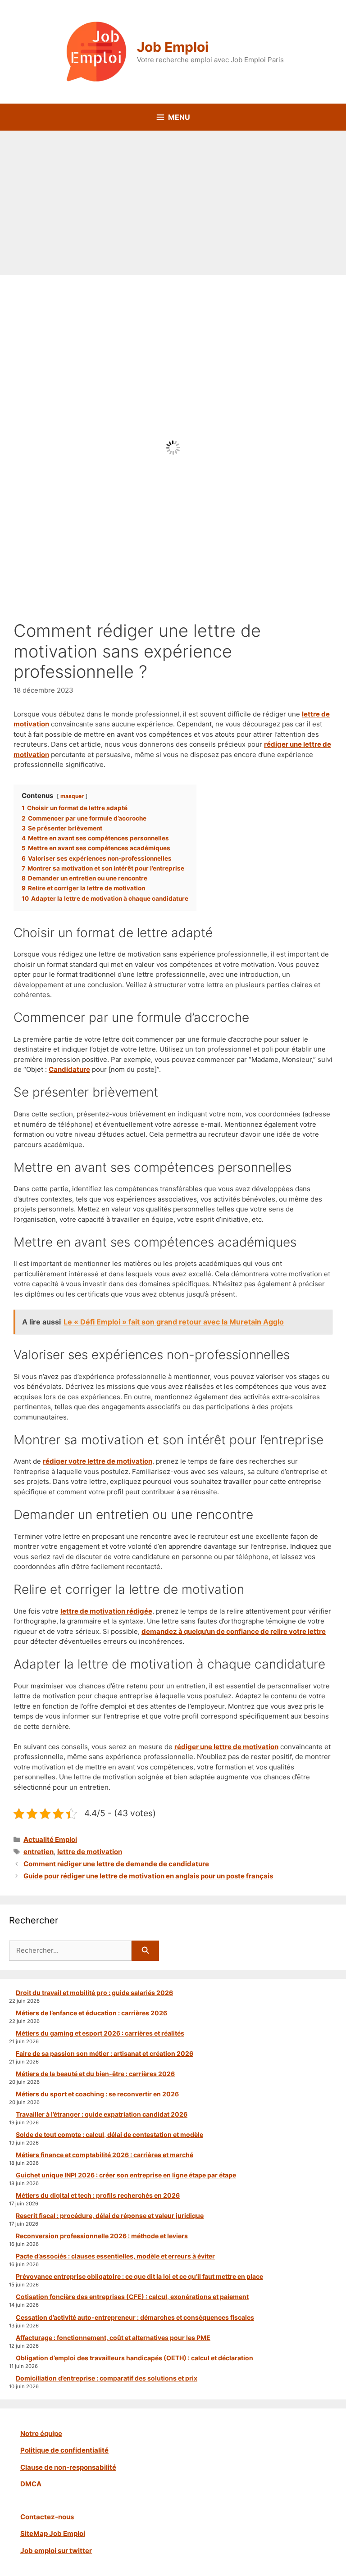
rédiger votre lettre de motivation (98, 1461)
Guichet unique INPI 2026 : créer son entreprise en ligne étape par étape (126, 2175)
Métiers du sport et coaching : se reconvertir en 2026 (97, 2094)
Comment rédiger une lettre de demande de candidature (116, 1864)
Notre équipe (41, 2433)
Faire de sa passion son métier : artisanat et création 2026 (105, 2053)
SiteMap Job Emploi (53, 2533)
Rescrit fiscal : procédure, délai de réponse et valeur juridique (110, 2215)
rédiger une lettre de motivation (226, 1747)
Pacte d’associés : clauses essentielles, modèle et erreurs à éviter (115, 2256)
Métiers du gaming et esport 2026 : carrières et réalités (100, 2033)
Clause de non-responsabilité (68, 2467)
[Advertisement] (173, 198)
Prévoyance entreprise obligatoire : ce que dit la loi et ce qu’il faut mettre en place (139, 2276)
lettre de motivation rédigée (106, 1611)
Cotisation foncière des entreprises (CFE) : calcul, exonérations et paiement (132, 2297)
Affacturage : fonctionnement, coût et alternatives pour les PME (113, 2338)
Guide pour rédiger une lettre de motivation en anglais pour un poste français (148, 1876)
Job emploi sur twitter (56, 2551)
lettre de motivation (90, 1852)
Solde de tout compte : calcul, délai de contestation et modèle (109, 2134)
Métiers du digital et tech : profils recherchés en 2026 (98, 2195)
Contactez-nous (47, 2517)
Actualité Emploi (50, 1839)
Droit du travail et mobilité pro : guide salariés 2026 (94, 1993)
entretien (39, 1852)
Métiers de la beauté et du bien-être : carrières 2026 (95, 2074)
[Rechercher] (145, 1951)
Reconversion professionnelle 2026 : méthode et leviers (102, 2236)
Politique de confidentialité (64, 2450)
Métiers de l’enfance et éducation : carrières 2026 (91, 2013)
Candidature (69, 1069)
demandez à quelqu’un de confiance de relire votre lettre (234, 1631)
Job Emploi (173, 47)
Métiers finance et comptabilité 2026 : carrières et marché (105, 2155)
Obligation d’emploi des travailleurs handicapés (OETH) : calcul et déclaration (134, 2358)
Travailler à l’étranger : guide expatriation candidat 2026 (102, 2114)
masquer (72, 796)
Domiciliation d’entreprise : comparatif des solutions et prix (107, 2378)
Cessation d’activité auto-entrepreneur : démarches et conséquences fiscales (135, 2317)
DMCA (31, 2484)
